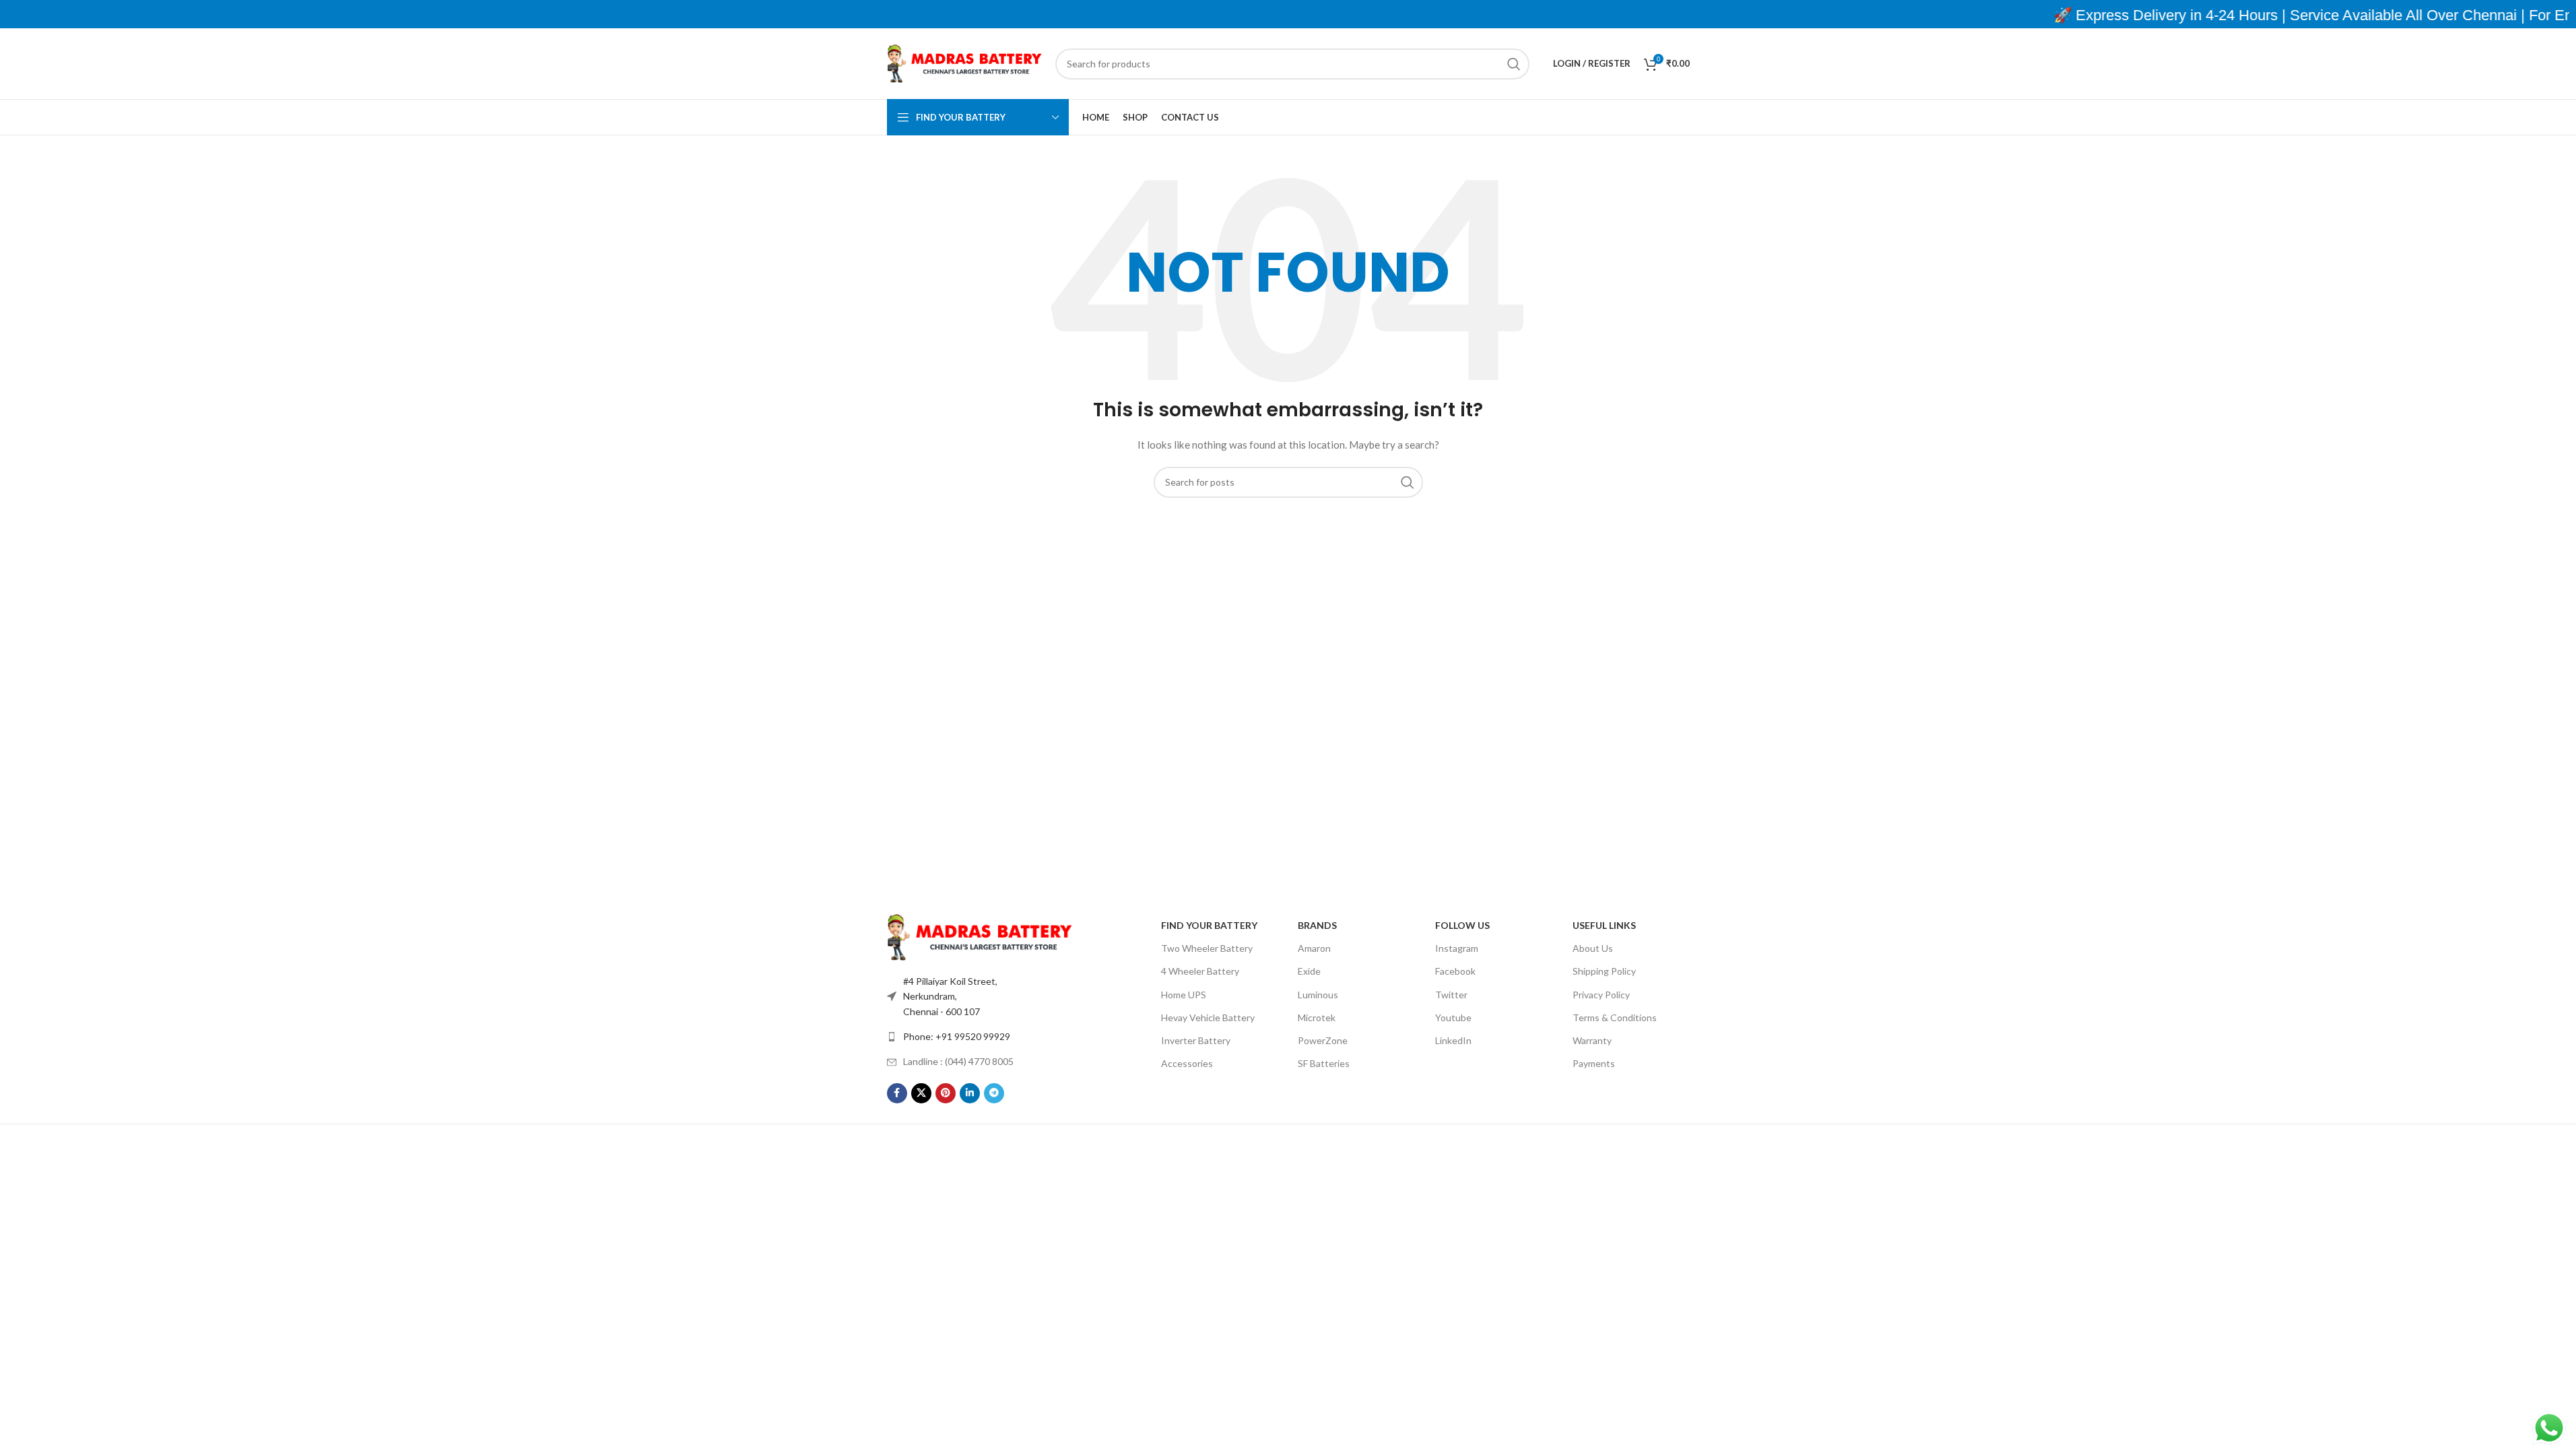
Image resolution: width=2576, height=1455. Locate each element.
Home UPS (1184, 995)
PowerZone (1323, 1040)
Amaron (1314, 948)
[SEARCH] (1514, 64)
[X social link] (921, 1093)
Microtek (1317, 1017)
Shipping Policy (1604, 971)
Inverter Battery (1196, 1040)
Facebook (1455, 971)
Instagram (1457, 948)
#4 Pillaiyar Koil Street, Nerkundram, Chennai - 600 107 (950, 996)
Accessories (1187, 1063)
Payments (1594, 1063)
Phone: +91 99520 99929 (957, 1036)
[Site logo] (964, 62)
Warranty (1592, 1040)
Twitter (1451, 995)
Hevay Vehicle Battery (1208, 1017)
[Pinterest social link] (946, 1093)
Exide (1309, 971)
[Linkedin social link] (970, 1093)
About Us (1593, 948)
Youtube (1453, 1017)
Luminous (1318, 995)
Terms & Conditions (1615, 1017)
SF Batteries (1324, 1063)
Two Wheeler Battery (1207, 948)
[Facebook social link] (897, 1093)
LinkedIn (1453, 1040)
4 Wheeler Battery (1200, 971)
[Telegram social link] (994, 1093)
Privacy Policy (1601, 995)
